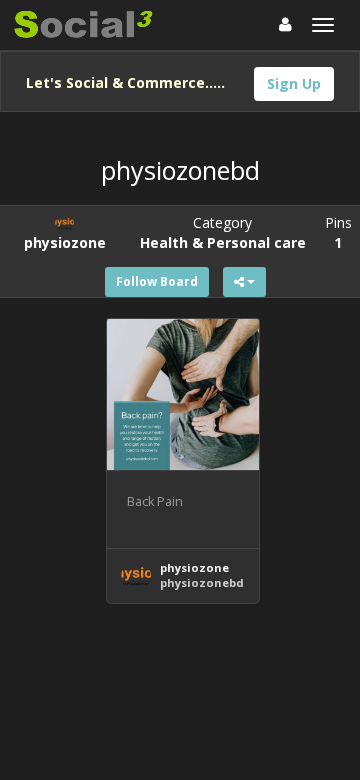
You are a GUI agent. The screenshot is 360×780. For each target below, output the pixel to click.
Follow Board (157, 281)
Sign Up (294, 83)
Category (223, 232)
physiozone (194, 567)
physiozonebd (202, 582)
